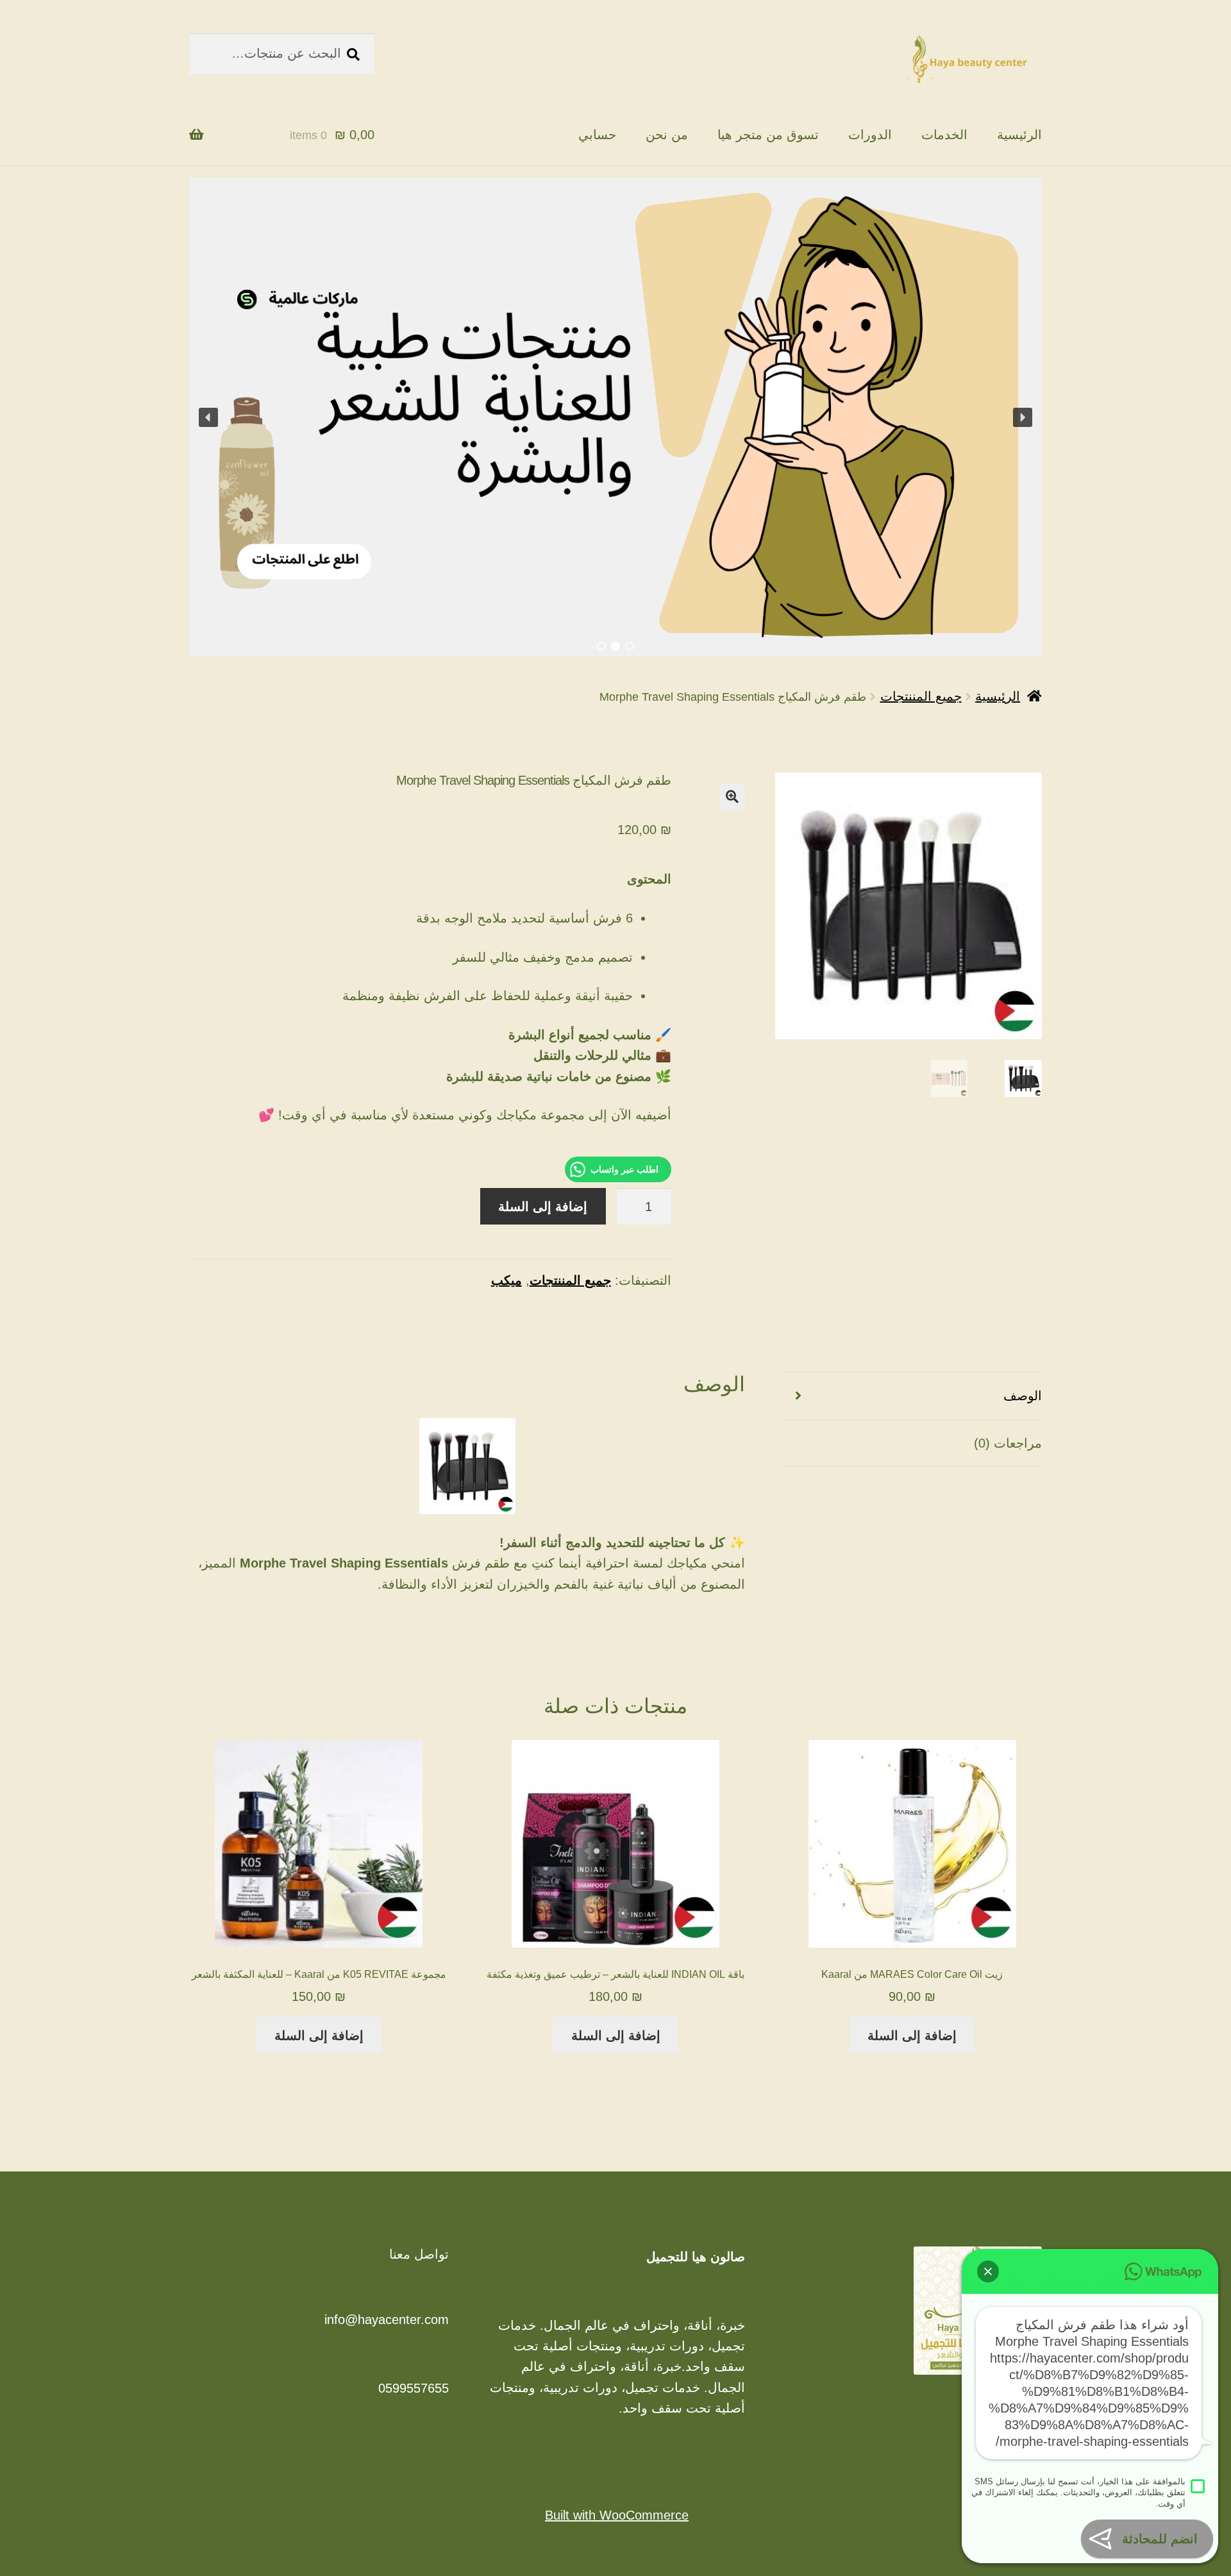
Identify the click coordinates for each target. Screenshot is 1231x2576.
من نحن (667, 135)
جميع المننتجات (921, 696)
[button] (208, 417)
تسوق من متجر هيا (768, 135)
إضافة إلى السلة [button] (912, 2036)
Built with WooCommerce (617, 2515)
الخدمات (944, 135)
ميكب (507, 1280)
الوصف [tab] (1023, 1396)
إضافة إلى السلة (543, 1207)
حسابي (597, 135)
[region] (615, 417)
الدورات (870, 135)
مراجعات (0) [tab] (1008, 1443)
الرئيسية (1019, 135)
